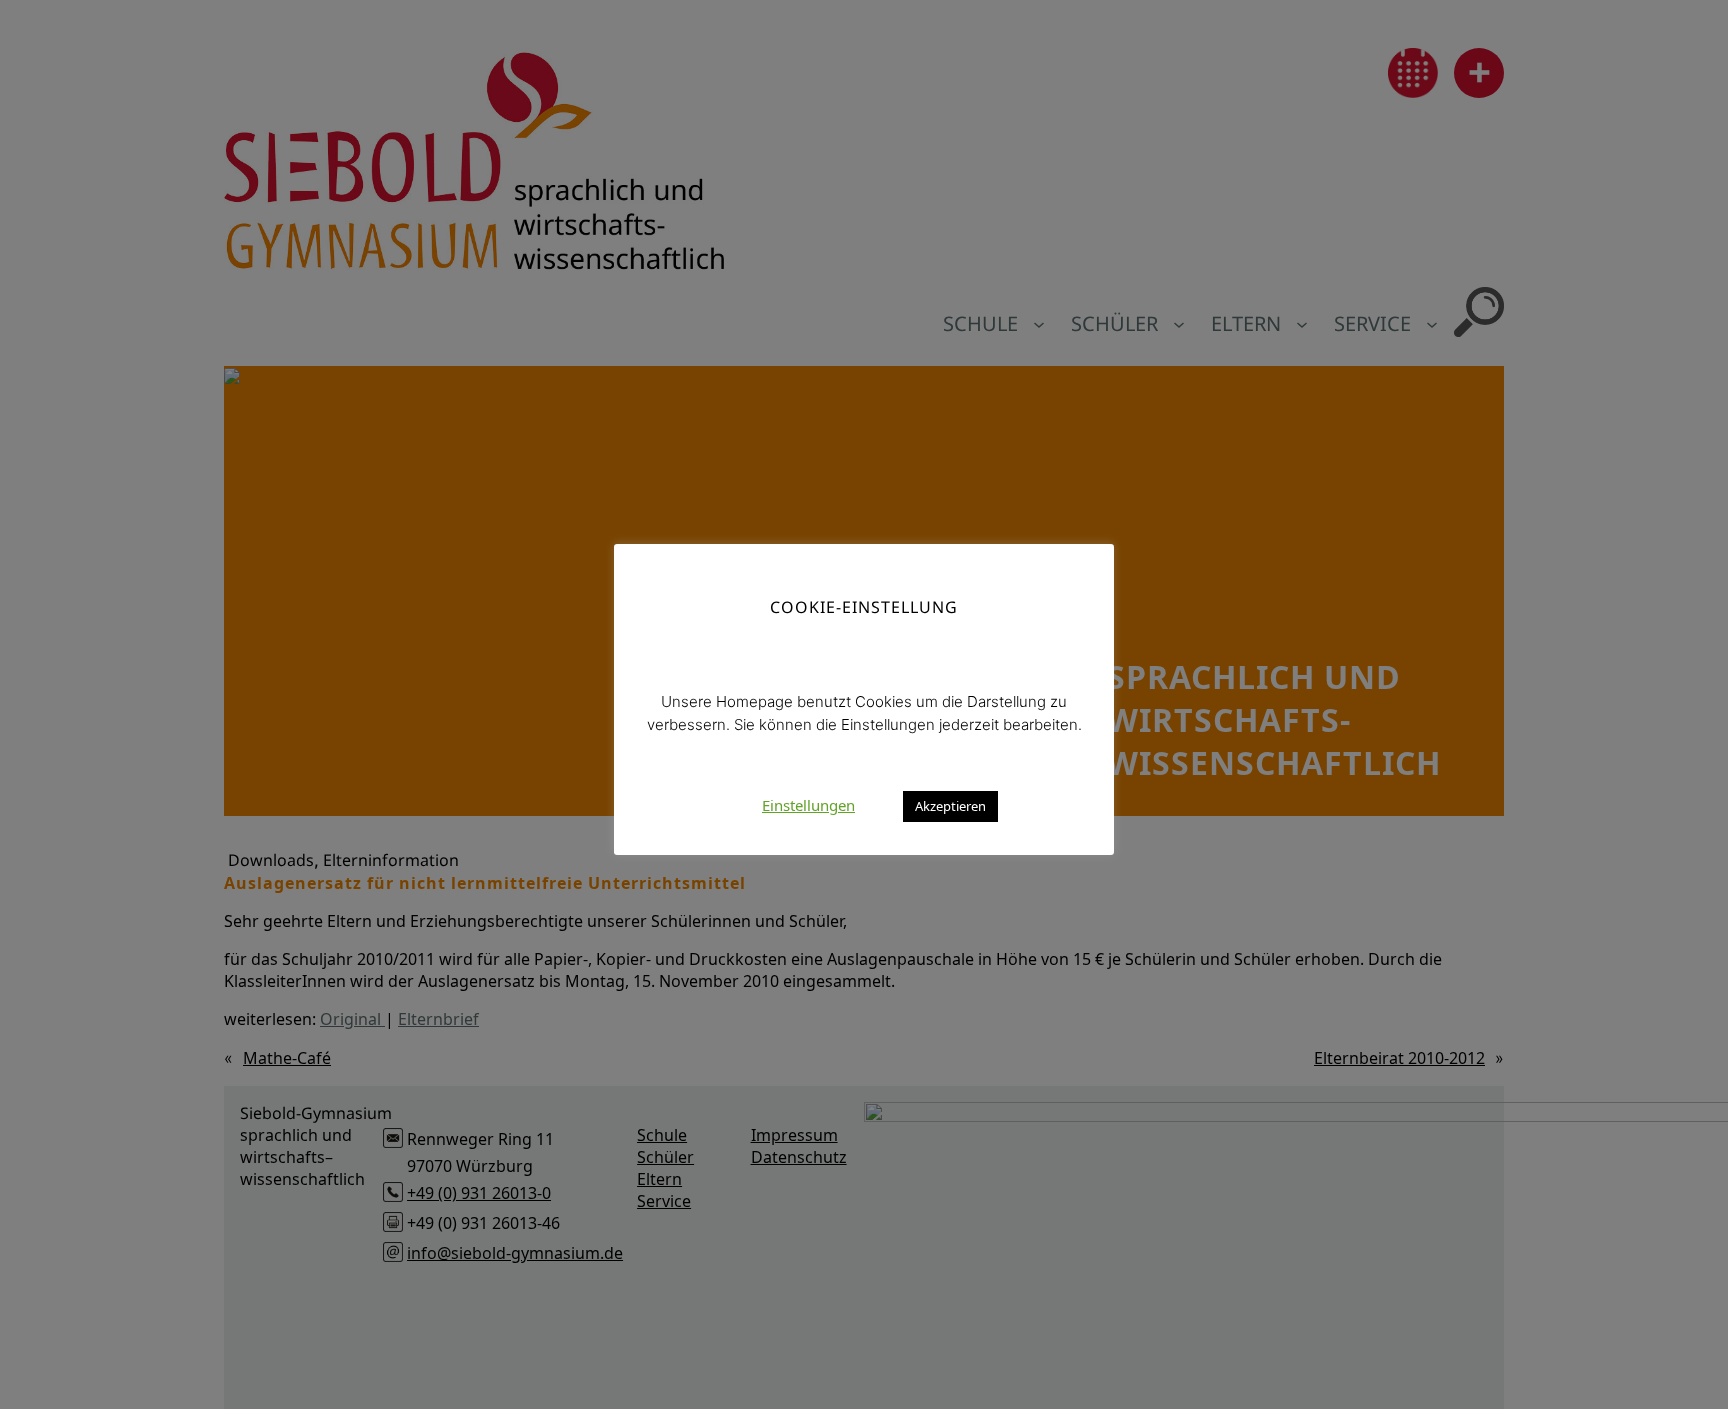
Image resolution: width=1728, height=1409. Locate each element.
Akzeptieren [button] (950, 806)
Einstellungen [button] (808, 805)
